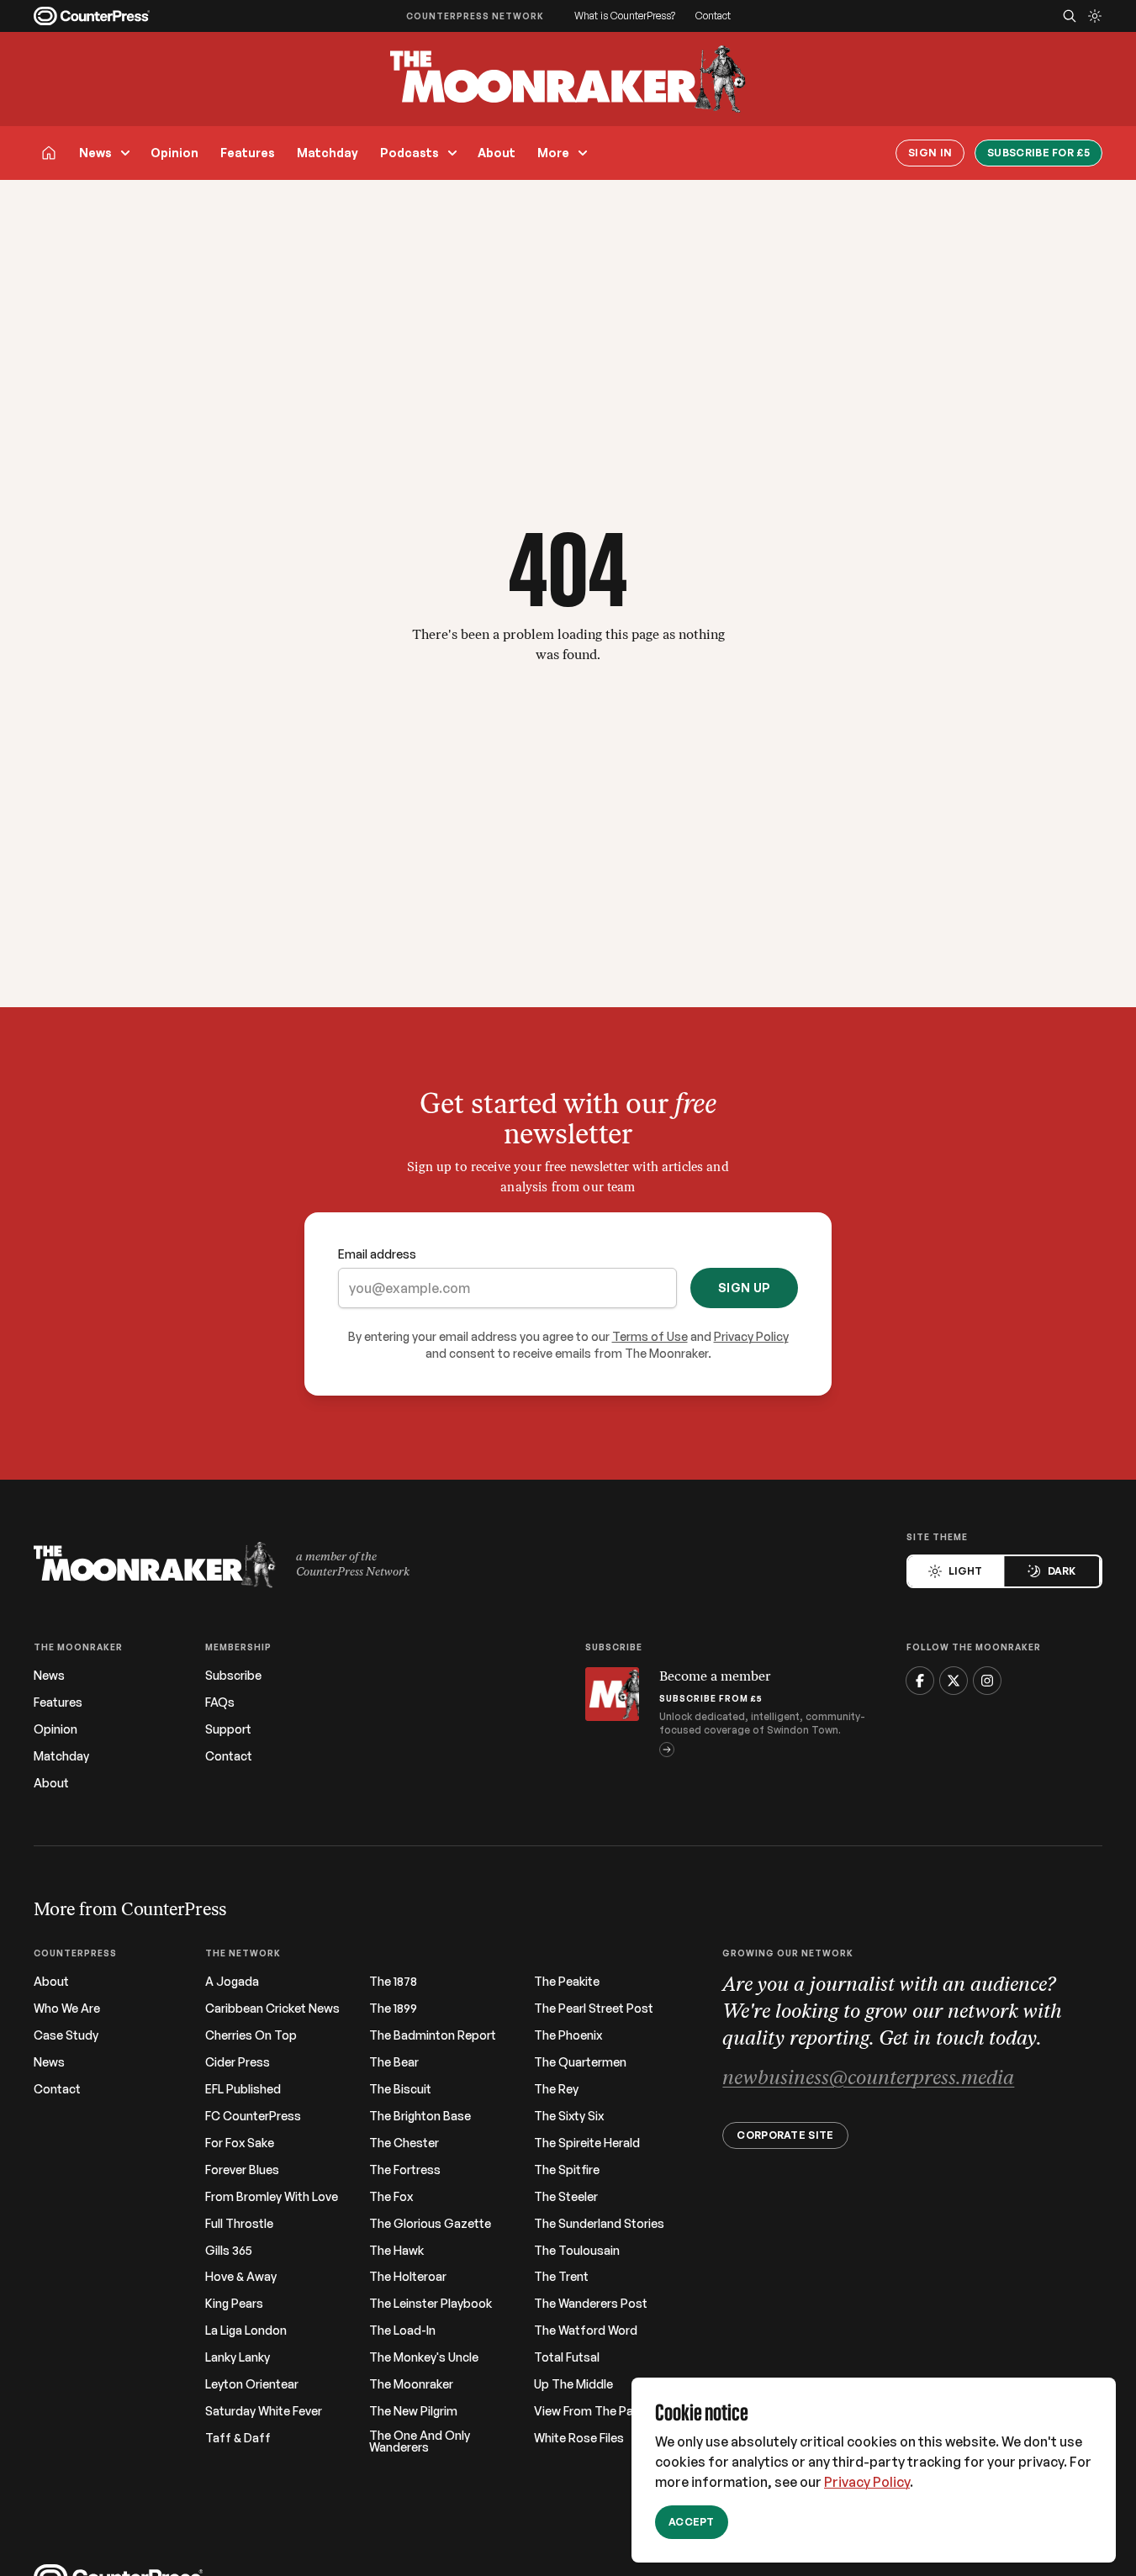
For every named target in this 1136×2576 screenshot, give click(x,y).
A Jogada (232, 1982)
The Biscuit (400, 2089)
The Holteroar (408, 2277)
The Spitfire (567, 2170)
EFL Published (243, 2089)
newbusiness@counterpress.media (868, 2079)
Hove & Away (241, 2277)
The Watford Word (586, 2331)
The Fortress (405, 2170)
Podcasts (409, 153)
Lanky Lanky (238, 2357)
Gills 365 (229, 2251)
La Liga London (246, 2331)
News (95, 153)
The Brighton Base (420, 2116)
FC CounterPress (253, 2116)
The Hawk (396, 2251)
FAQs (220, 1702)
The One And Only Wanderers (420, 2441)
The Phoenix (568, 2035)
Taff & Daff (238, 2438)
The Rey (556, 2089)
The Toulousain (577, 2251)
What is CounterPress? (625, 16)
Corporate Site (785, 2135)
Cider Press (238, 2062)
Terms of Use (650, 1336)
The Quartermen (580, 2062)
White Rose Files (579, 2438)
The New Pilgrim (413, 2411)
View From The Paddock (601, 2411)
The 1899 (393, 2009)
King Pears (234, 2304)
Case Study (66, 2035)
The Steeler (566, 2197)
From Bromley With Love (272, 2197)
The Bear (394, 2062)
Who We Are (67, 2009)
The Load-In (402, 2331)
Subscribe (233, 1676)
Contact (713, 16)
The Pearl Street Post (594, 2009)
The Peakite (567, 1982)
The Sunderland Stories (599, 2224)
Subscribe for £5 (1038, 153)
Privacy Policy (867, 2482)
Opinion (174, 153)
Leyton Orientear (252, 2384)
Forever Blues (242, 2170)
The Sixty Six (569, 2116)
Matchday (328, 153)
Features (248, 153)
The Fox (391, 2197)
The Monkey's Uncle (424, 2357)
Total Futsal (567, 2357)
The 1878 (393, 1982)
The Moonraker (411, 2384)
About (497, 153)
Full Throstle (239, 2224)
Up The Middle (573, 2384)
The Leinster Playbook (431, 2304)
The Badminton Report (433, 2035)
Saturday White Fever (264, 2411)
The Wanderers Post (591, 2304)
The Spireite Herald (587, 2143)
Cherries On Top (251, 2035)
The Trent (561, 2277)
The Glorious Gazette (430, 2224)
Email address (377, 1254)
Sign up (744, 1288)
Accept (692, 2522)
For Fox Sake (240, 2143)
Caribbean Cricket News (272, 2009)
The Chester (404, 2143)
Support (228, 1729)
